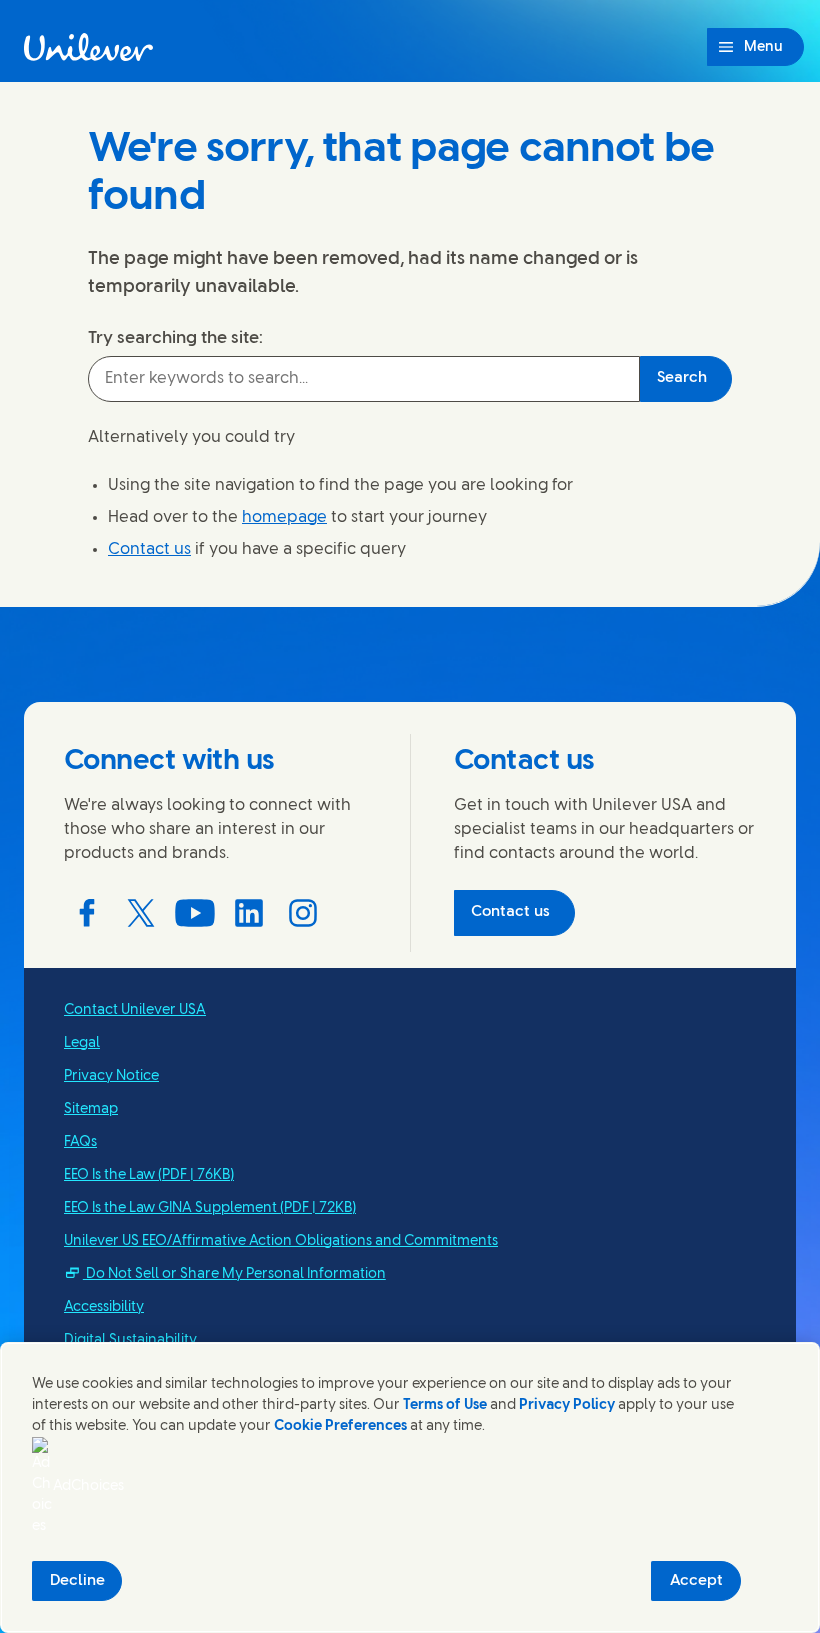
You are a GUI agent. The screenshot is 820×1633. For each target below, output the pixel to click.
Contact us (149, 549)
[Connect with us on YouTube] (195, 913)
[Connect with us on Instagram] (303, 913)
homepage (284, 517)
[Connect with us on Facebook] (87, 913)
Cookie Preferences (340, 1426)
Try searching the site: (175, 338)
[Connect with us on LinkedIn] (249, 913)
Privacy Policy (567, 1405)
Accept (696, 1581)
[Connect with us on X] (141, 913)
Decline (77, 1581)
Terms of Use (445, 1405)
